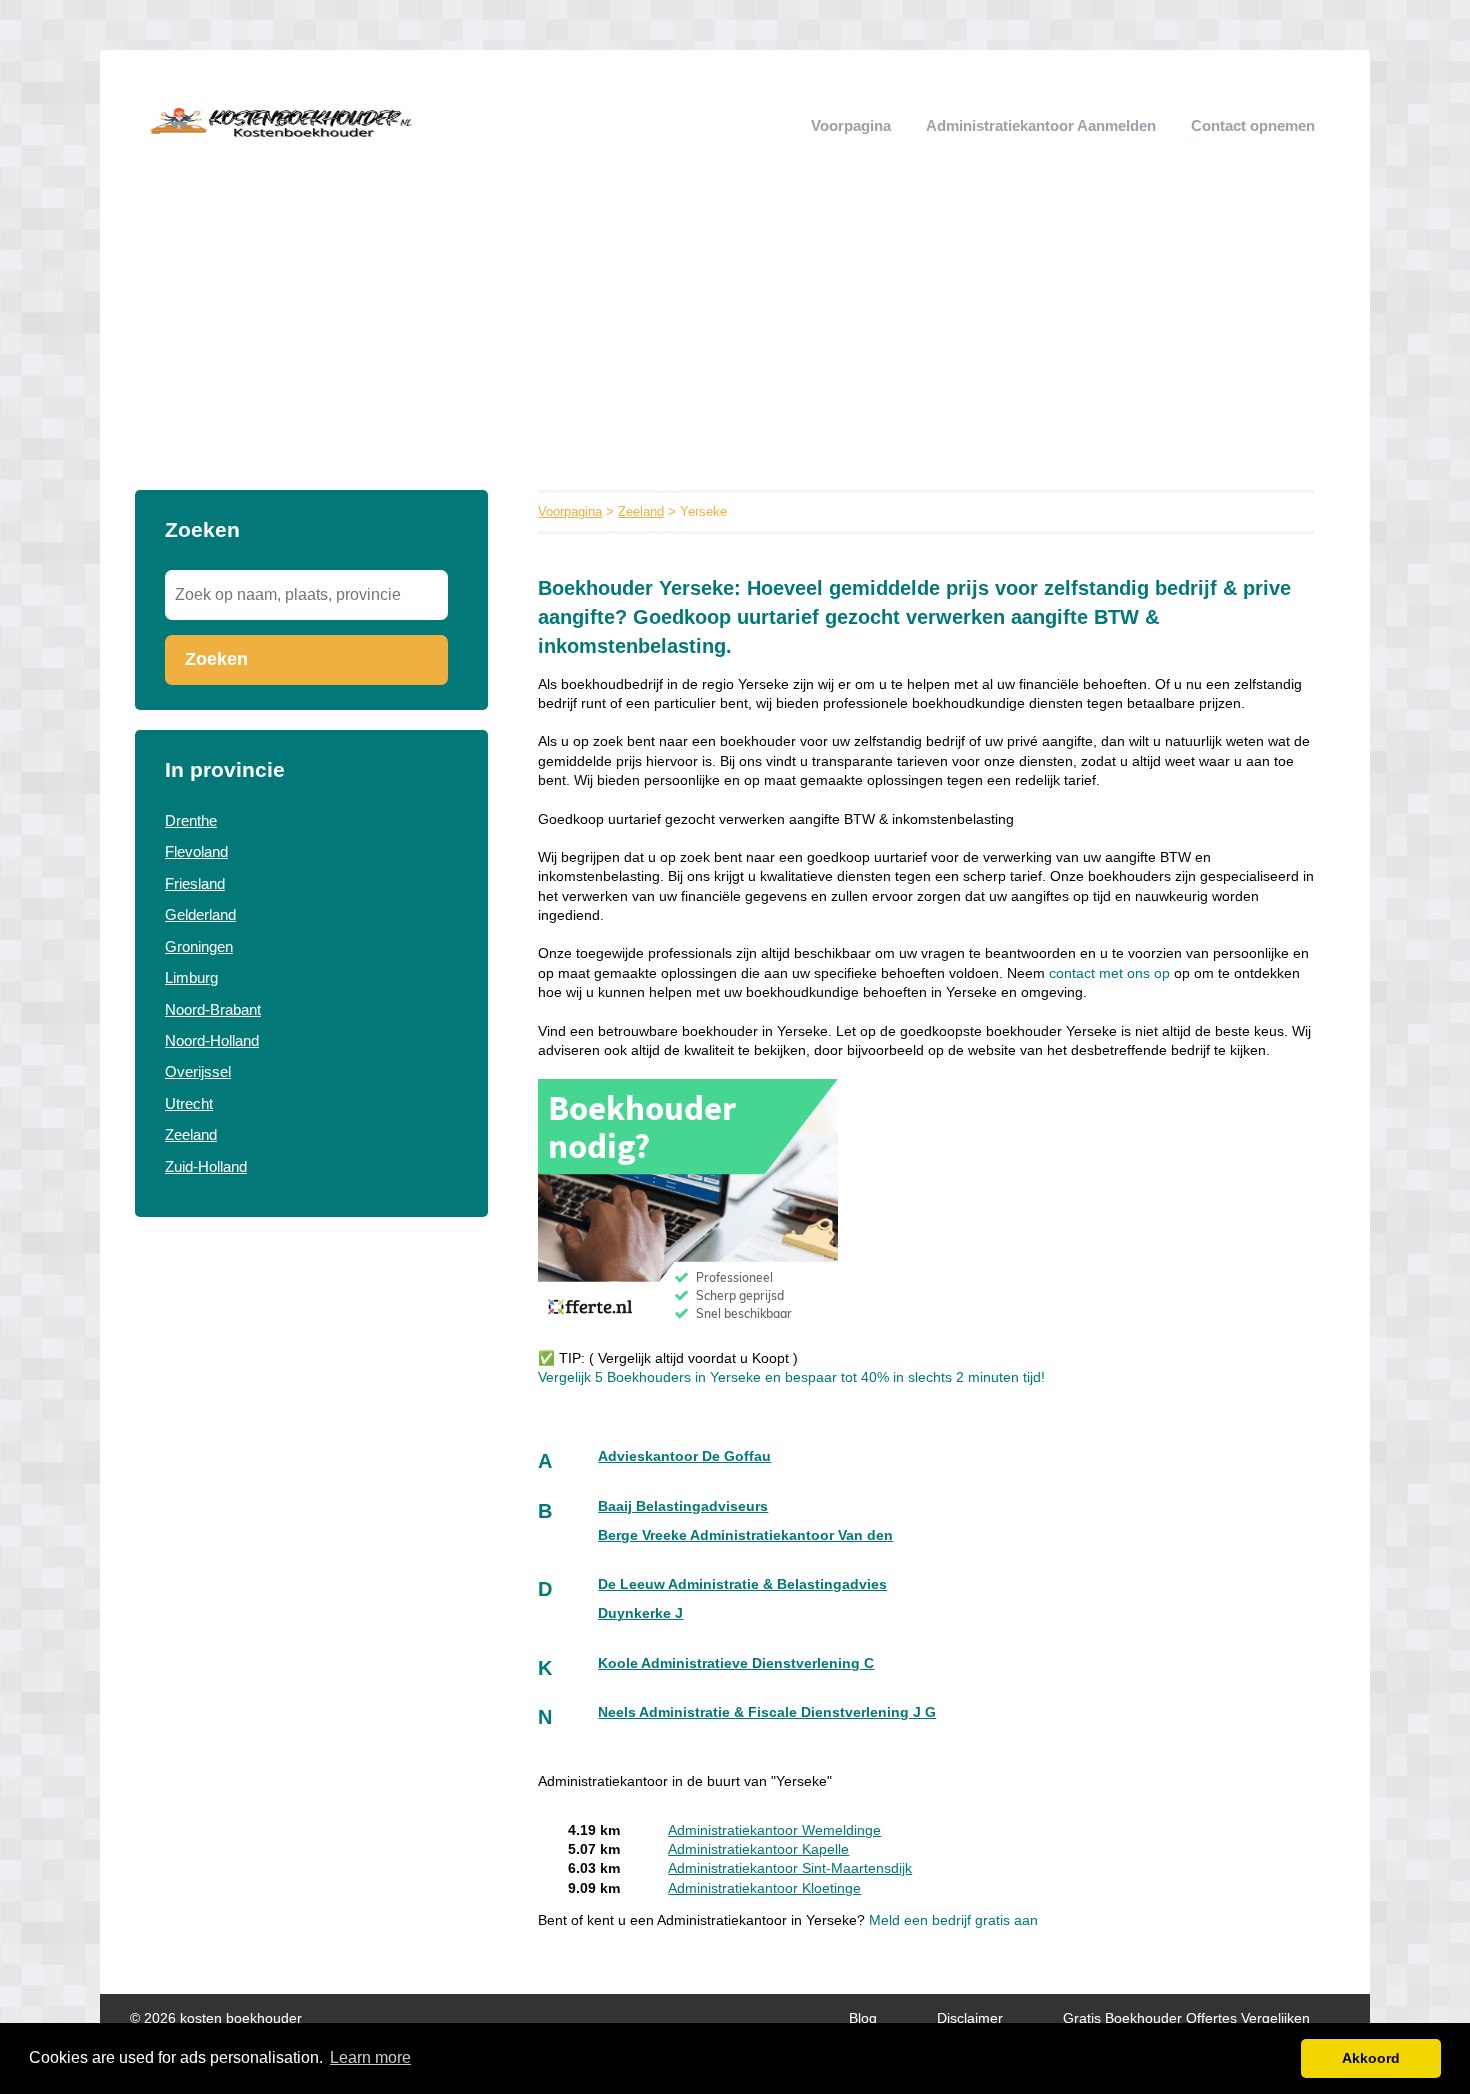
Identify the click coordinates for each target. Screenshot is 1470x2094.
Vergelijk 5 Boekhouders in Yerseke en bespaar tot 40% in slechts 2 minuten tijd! (791, 1377)
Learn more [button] (370, 2057)
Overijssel (198, 1071)
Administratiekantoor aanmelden (1041, 125)
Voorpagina (851, 125)
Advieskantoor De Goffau (684, 1456)
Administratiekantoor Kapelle (758, 1849)
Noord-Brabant (213, 1009)
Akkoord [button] (1371, 2058)
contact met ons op (1111, 973)
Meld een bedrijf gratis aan (953, 1920)
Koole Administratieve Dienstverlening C (736, 1663)
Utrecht (189, 1103)
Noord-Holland (212, 1040)
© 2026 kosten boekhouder (216, 2018)
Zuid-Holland (206, 1166)
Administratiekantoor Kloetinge (764, 1888)
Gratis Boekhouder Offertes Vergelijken (1186, 2018)
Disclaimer (970, 2018)
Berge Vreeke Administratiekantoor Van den (745, 1535)
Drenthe (191, 820)
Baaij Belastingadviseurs (683, 1506)
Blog (863, 2018)
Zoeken (216, 659)
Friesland (195, 883)
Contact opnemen (1253, 125)
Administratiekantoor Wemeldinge (774, 1830)
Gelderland (200, 914)
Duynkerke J (640, 1613)
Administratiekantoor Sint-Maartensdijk (790, 1868)
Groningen (199, 946)
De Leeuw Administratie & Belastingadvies (742, 1584)
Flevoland (196, 851)
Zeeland (191, 1134)
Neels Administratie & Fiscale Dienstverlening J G (767, 1712)
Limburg (191, 977)
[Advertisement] (735, 340)
